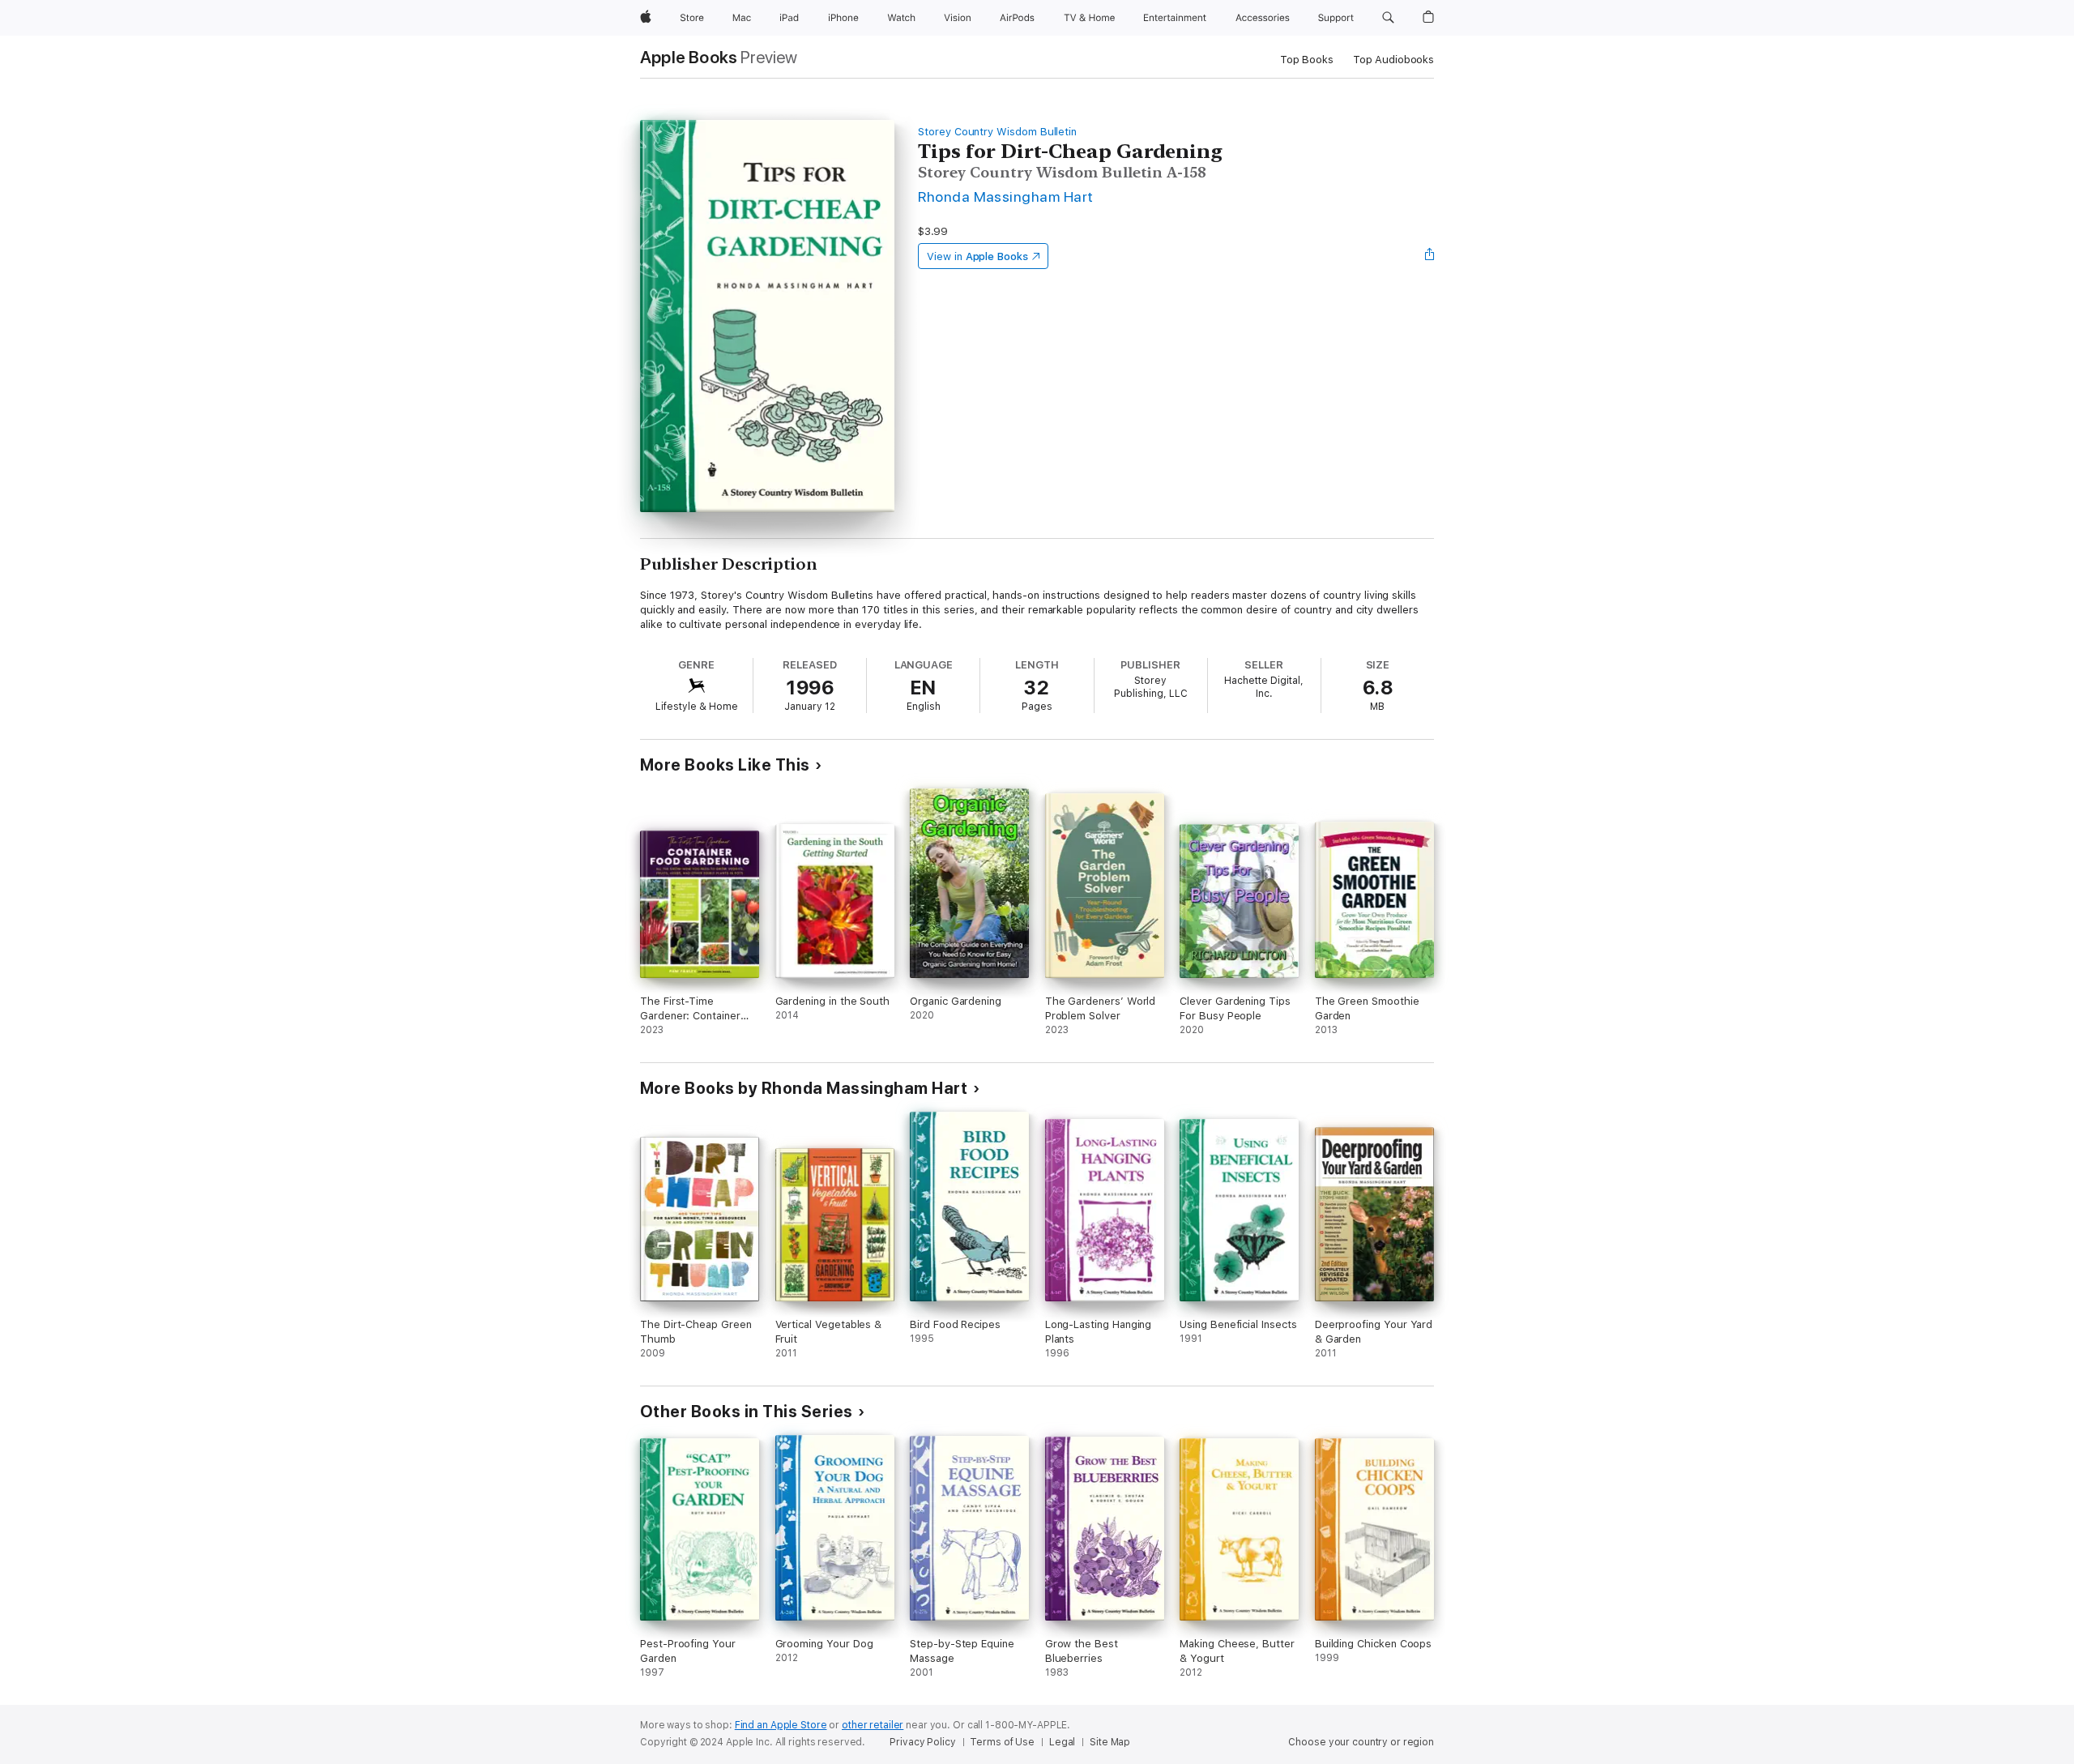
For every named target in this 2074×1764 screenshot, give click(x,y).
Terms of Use (1002, 1742)
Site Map (1110, 1742)
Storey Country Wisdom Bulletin (997, 132)
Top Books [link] (1307, 60)
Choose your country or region (1361, 1742)
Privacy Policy (922, 1742)
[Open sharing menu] (1430, 256)
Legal (1062, 1742)
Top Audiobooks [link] (1393, 60)
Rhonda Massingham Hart (1006, 196)
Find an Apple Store (781, 1725)
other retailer (873, 1725)
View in (977, 256)
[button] (1388, 18)
